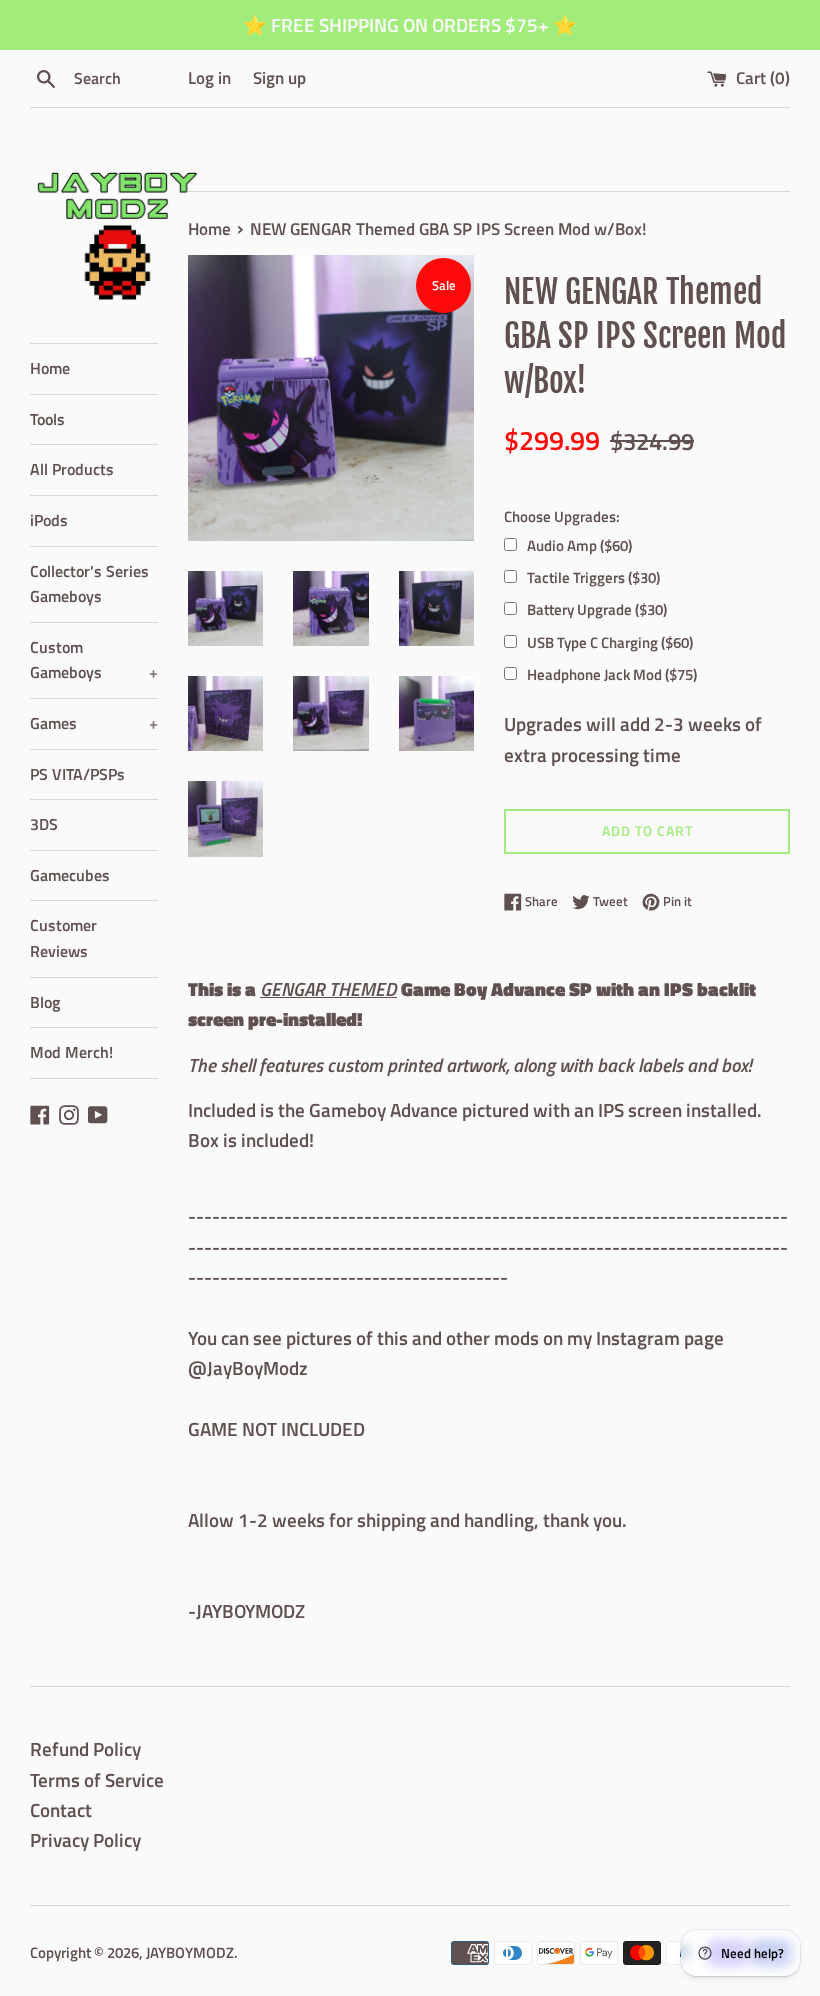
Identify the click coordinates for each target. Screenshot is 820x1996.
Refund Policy (85, 1748)
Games (94, 723)
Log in (209, 78)
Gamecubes (70, 875)
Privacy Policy (85, 1839)
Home (50, 368)
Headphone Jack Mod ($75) (612, 674)
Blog (45, 1002)
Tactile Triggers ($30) (593, 577)
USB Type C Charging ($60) (610, 642)
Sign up (279, 78)
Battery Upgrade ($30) (597, 609)
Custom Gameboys (94, 660)
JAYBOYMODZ (190, 1952)
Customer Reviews (63, 938)
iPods (49, 520)
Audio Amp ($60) (579, 545)
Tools (47, 419)
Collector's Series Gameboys (89, 584)
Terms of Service (97, 1779)
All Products (72, 469)
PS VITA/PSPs (77, 774)
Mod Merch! (71, 1052)
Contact (61, 1809)
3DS (44, 824)
